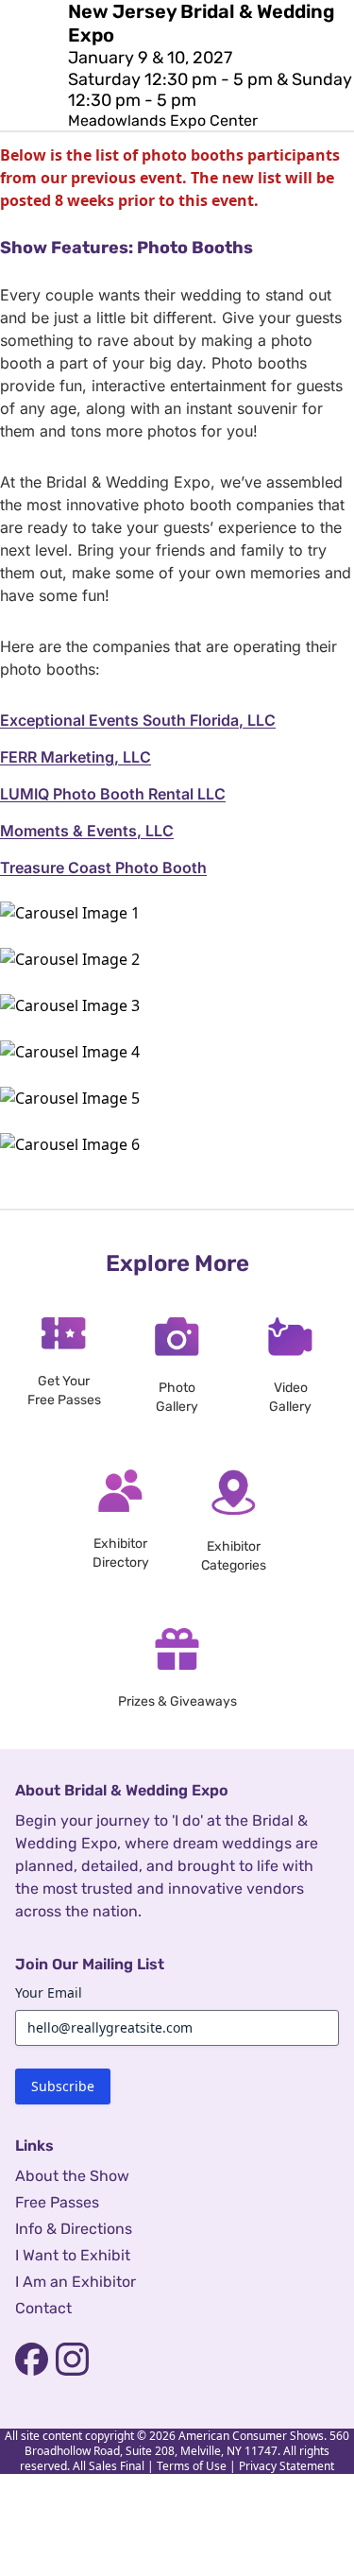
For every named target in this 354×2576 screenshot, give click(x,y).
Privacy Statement (287, 2466)
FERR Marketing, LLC (76, 757)
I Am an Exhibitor (76, 2282)
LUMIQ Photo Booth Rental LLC (113, 794)
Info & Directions (74, 2229)
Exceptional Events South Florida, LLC (138, 720)
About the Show (72, 2176)
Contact (43, 2308)
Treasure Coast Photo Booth (103, 867)
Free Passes (57, 2202)
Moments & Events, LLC (87, 831)
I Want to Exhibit (73, 2255)
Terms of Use (192, 2466)
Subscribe (63, 2086)
